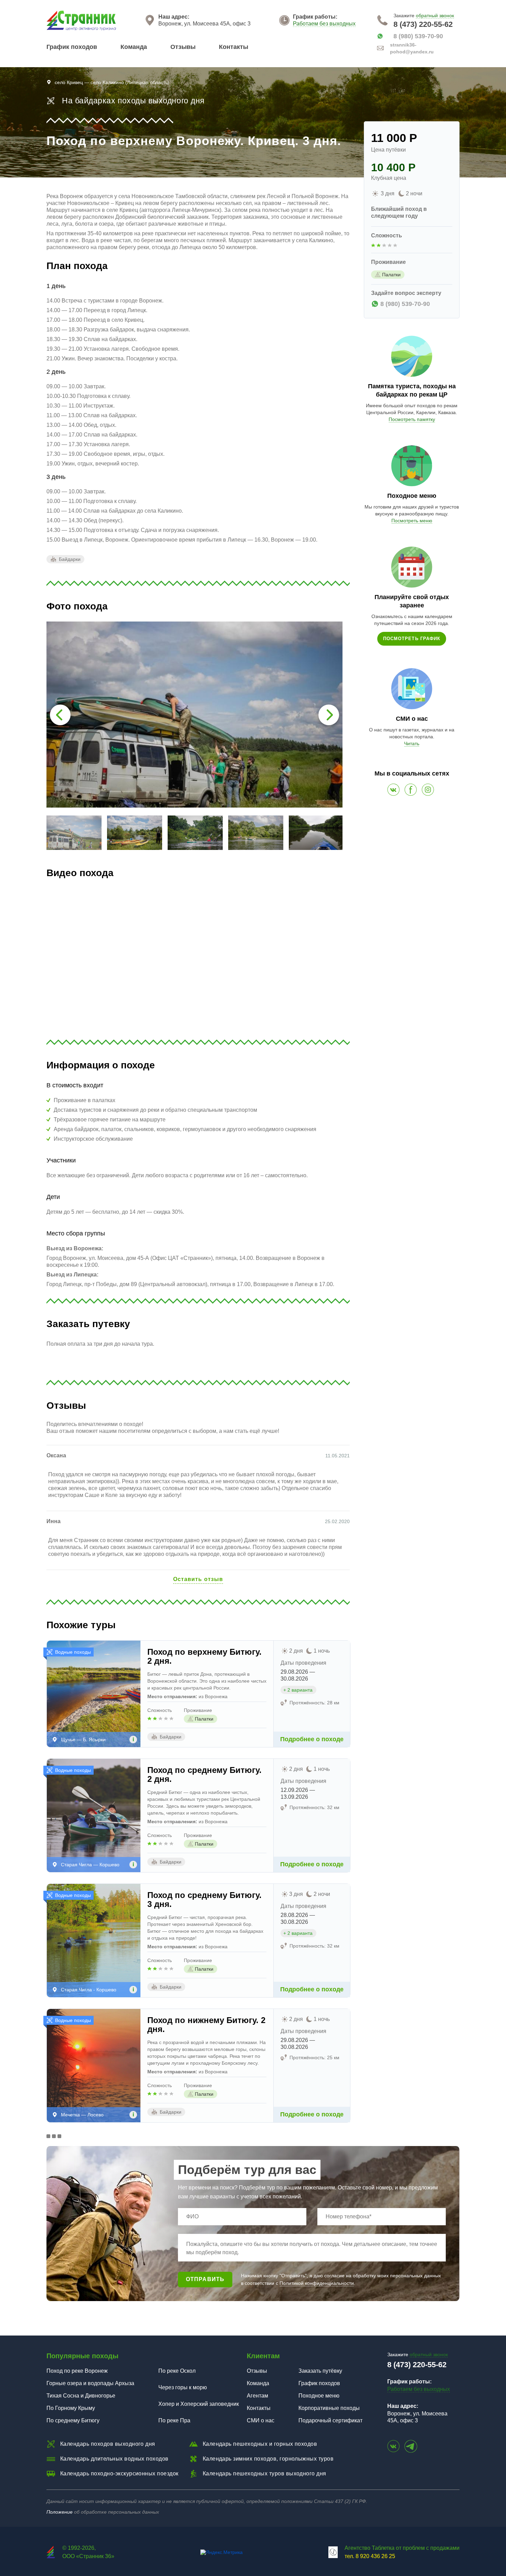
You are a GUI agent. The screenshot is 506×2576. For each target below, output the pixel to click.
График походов (72, 47)
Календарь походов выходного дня (108, 2444)
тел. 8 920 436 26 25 (370, 2556)
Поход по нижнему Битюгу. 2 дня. (206, 2025)
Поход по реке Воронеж (77, 2371)
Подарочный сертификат (330, 2420)
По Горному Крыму (71, 2408)
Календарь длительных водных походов (114, 2459)
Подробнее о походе (312, 1739)
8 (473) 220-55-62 (423, 24)
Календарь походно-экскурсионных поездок (119, 2474)
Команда (134, 47)
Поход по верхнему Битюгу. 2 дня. (204, 1656)
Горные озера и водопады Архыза (90, 2383)
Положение (60, 2512)
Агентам (257, 2396)
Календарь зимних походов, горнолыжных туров (268, 2459)
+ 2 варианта (298, 1690)
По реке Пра (174, 2420)
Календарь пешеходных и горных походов (260, 2444)
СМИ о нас (261, 2420)
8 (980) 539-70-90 (418, 36)
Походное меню (319, 2396)
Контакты (234, 47)
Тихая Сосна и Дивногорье (81, 2396)
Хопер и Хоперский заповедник (199, 2404)
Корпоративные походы (329, 2408)
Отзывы (183, 47)
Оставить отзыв (198, 1579)
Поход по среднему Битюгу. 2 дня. (204, 1775)
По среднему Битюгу (73, 2420)
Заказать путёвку (320, 2371)
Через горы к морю (183, 2387)
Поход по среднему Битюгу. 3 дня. (204, 1900)
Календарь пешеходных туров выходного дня (265, 2474)
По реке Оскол (177, 2371)
